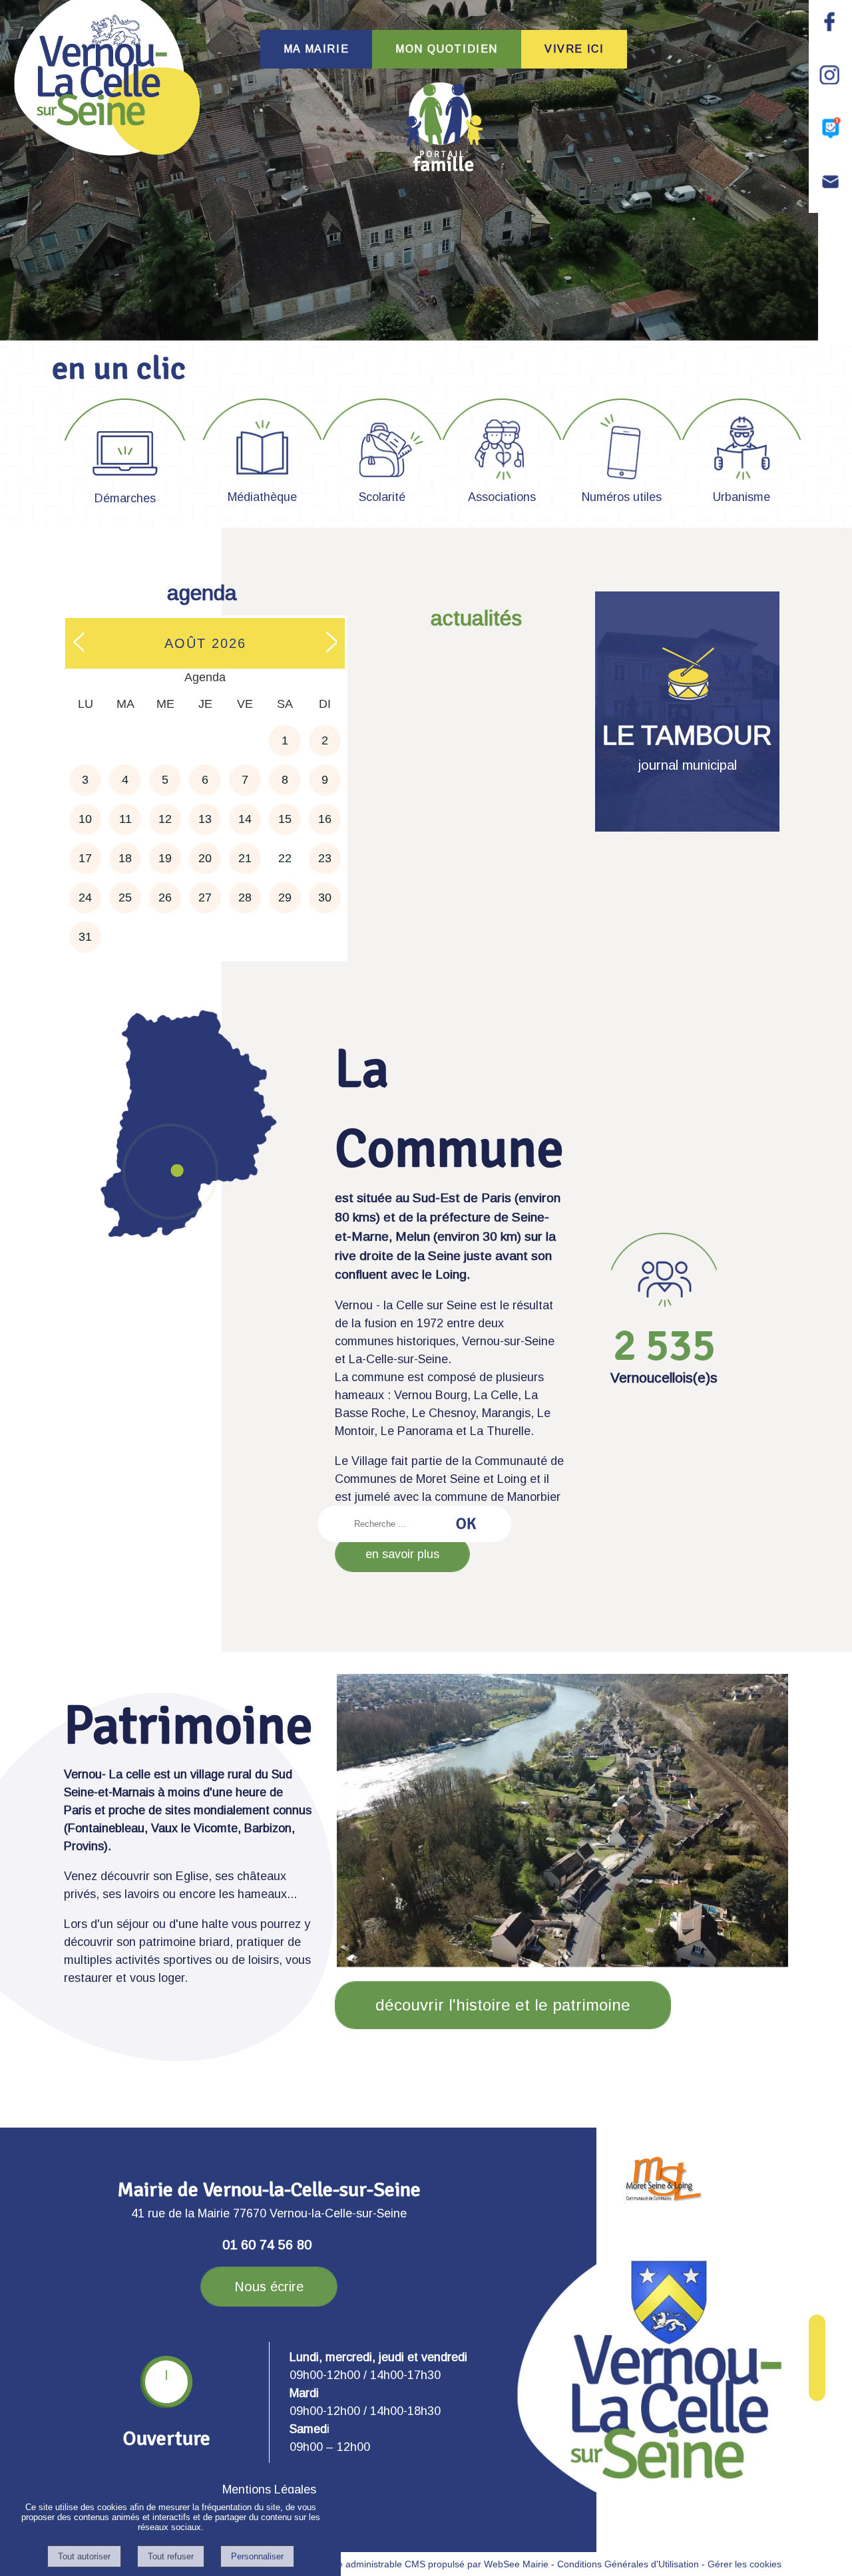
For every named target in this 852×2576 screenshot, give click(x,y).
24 (85, 897)
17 (85, 858)
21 (245, 858)
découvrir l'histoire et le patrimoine (503, 2005)
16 (325, 819)
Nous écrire (269, 2287)
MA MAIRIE (316, 49)
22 (285, 858)
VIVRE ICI (574, 49)
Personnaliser (257, 2556)
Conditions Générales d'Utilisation (628, 2564)
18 (125, 858)
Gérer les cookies (745, 2564)
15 (285, 819)
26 (165, 897)
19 (165, 858)
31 (85, 937)
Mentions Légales (269, 2490)
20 (205, 858)
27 (205, 897)
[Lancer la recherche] (466, 1524)
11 (125, 819)
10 (85, 819)
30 (325, 897)
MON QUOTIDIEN (447, 49)
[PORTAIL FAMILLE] (444, 127)
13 (205, 819)
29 (285, 897)
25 (125, 897)
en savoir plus (402, 1554)
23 (325, 858)
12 (165, 819)
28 (245, 897)
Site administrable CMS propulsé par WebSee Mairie (438, 2564)
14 (245, 819)
